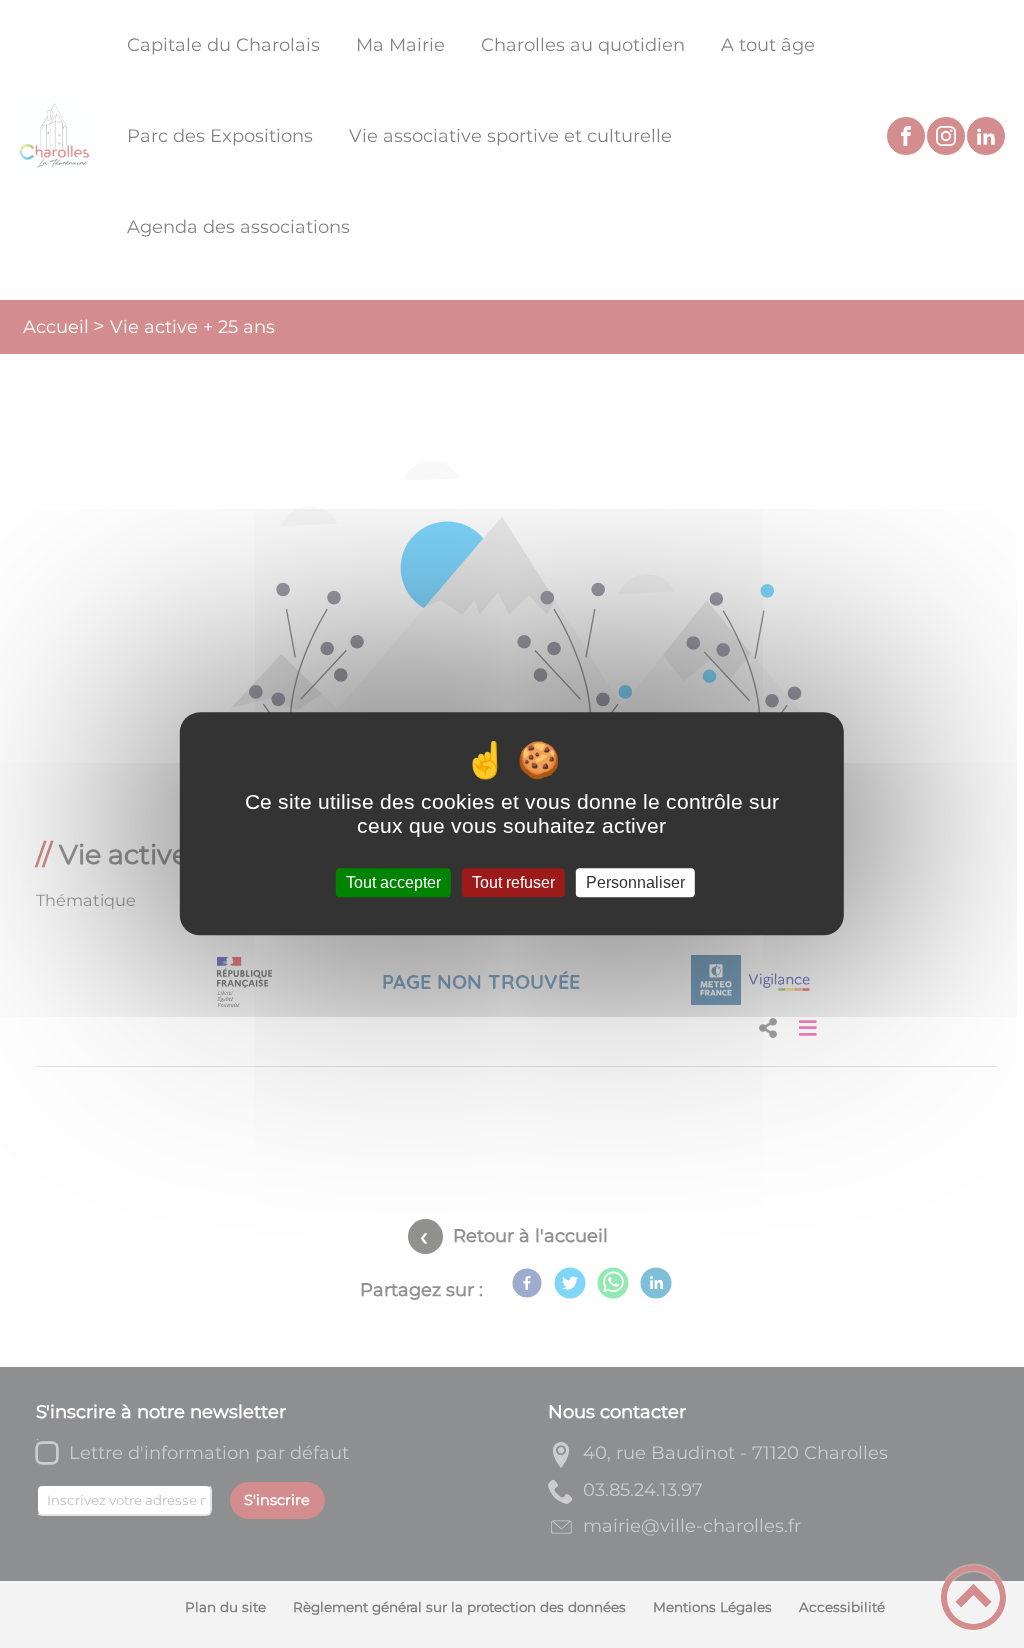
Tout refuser (513, 882)
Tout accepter (393, 882)
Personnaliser (635, 882)
